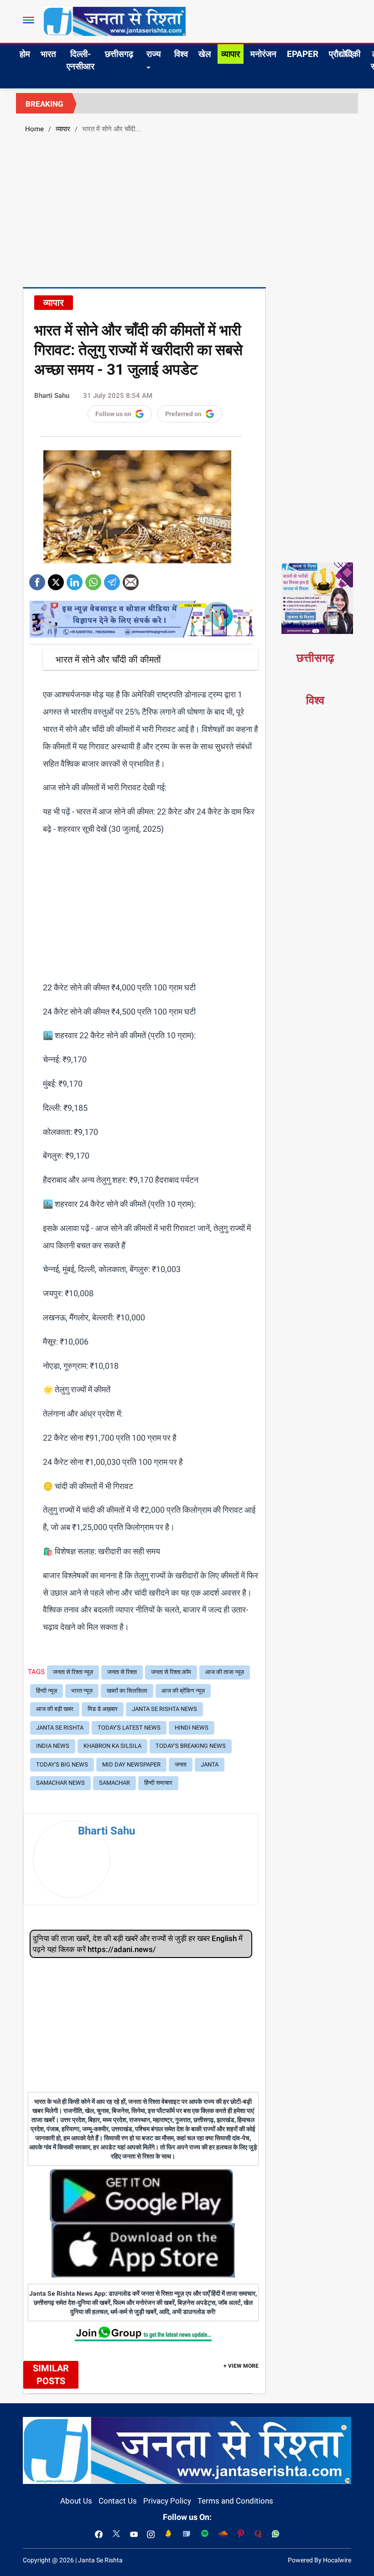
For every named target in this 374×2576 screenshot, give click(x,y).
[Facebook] (37, 579)
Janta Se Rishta (60, 1728)
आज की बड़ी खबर (55, 1709)
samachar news (60, 1783)
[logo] (114, 21)
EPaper (303, 54)
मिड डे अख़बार (103, 1709)
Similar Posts (51, 2375)
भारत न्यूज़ (82, 1691)
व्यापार (231, 54)
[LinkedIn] (75, 579)
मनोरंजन (263, 54)
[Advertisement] (187, 209)
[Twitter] (56, 579)
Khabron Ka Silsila (112, 1746)
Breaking (44, 104)
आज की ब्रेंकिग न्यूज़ (183, 1691)
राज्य (154, 54)
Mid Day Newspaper (131, 1765)
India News (53, 1746)
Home (34, 129)
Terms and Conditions (235, 2501)
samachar (114, 1783)
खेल (205, 54)
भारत (48, 54)
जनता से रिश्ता (122, 1672)
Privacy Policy (167, 2501)
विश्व (181, 54)
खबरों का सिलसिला (127, 1691)
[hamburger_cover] (29, 20)
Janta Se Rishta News (164, 1709)
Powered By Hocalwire (319, 2560)
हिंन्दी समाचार (158, 1783)
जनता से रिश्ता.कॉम (171, 1672)
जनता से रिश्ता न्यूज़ (73, 1672)
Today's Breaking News (191, 1746)
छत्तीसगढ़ (119, 54)
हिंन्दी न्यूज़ (47, 1691)
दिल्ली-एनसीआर (81, 60)
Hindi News (192, 1728)
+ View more (241, 2366)
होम (25, 54)
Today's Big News (62, 1765)
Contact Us (118, 2501)
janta (210, 1765)
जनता (181, 1765)
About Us (76, 2501)
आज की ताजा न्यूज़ (225, 1672)
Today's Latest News (129, 1728)
